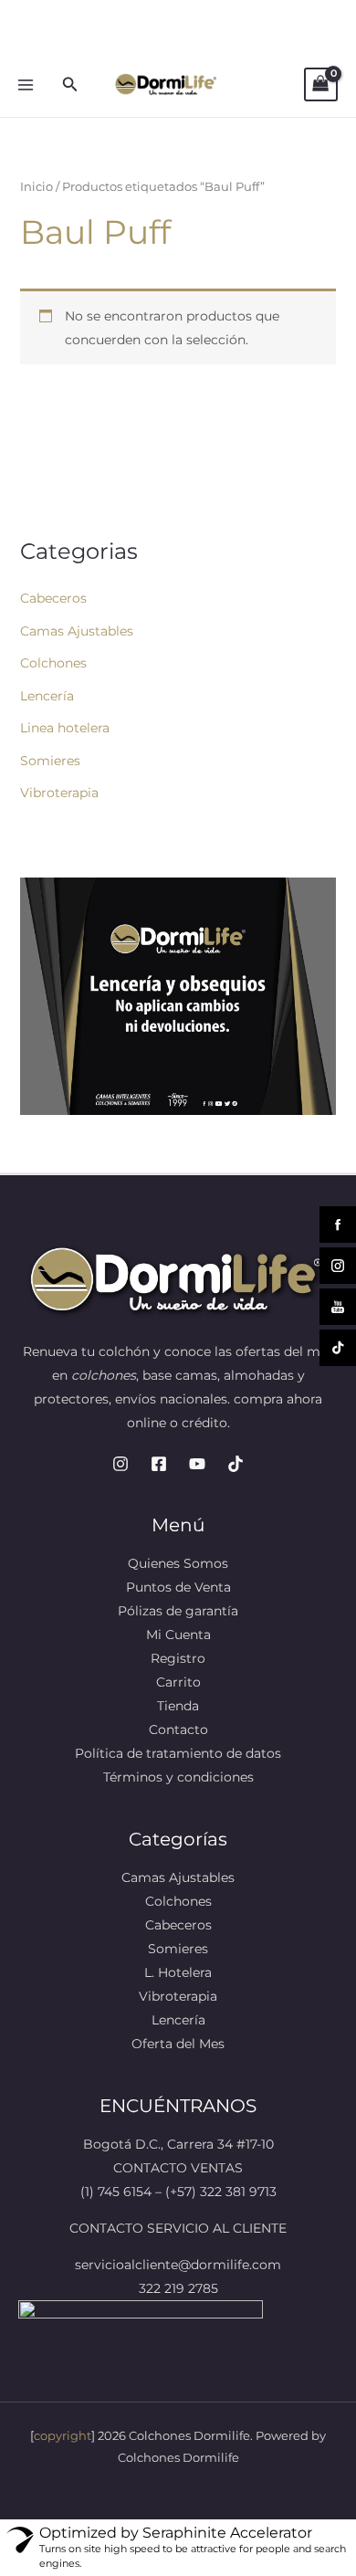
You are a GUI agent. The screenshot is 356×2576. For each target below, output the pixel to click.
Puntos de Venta (178, 1587)
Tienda (178, 1706)
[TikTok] (236, 1464)
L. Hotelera (178, 1972)
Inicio (37, 187)
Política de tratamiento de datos (178, 1753)
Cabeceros (53, 598)
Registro (178, 1658)
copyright (63, 2435)
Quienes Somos (178, 1563)
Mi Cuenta (178, 1635)
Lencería (47, 696)
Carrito (178, 1682)
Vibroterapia (59, 793)
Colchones (53, 663)
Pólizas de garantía (178, 1611)
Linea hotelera (65, 728)
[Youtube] (197, 1464)
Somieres (50, 761)
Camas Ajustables (77, 631)
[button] (70, 85)
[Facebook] (159, 1464)
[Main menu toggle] (26, 85)
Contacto (178, 1730)
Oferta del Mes (178, 2044)
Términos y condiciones (178, 1777)
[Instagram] (120, 1464)
